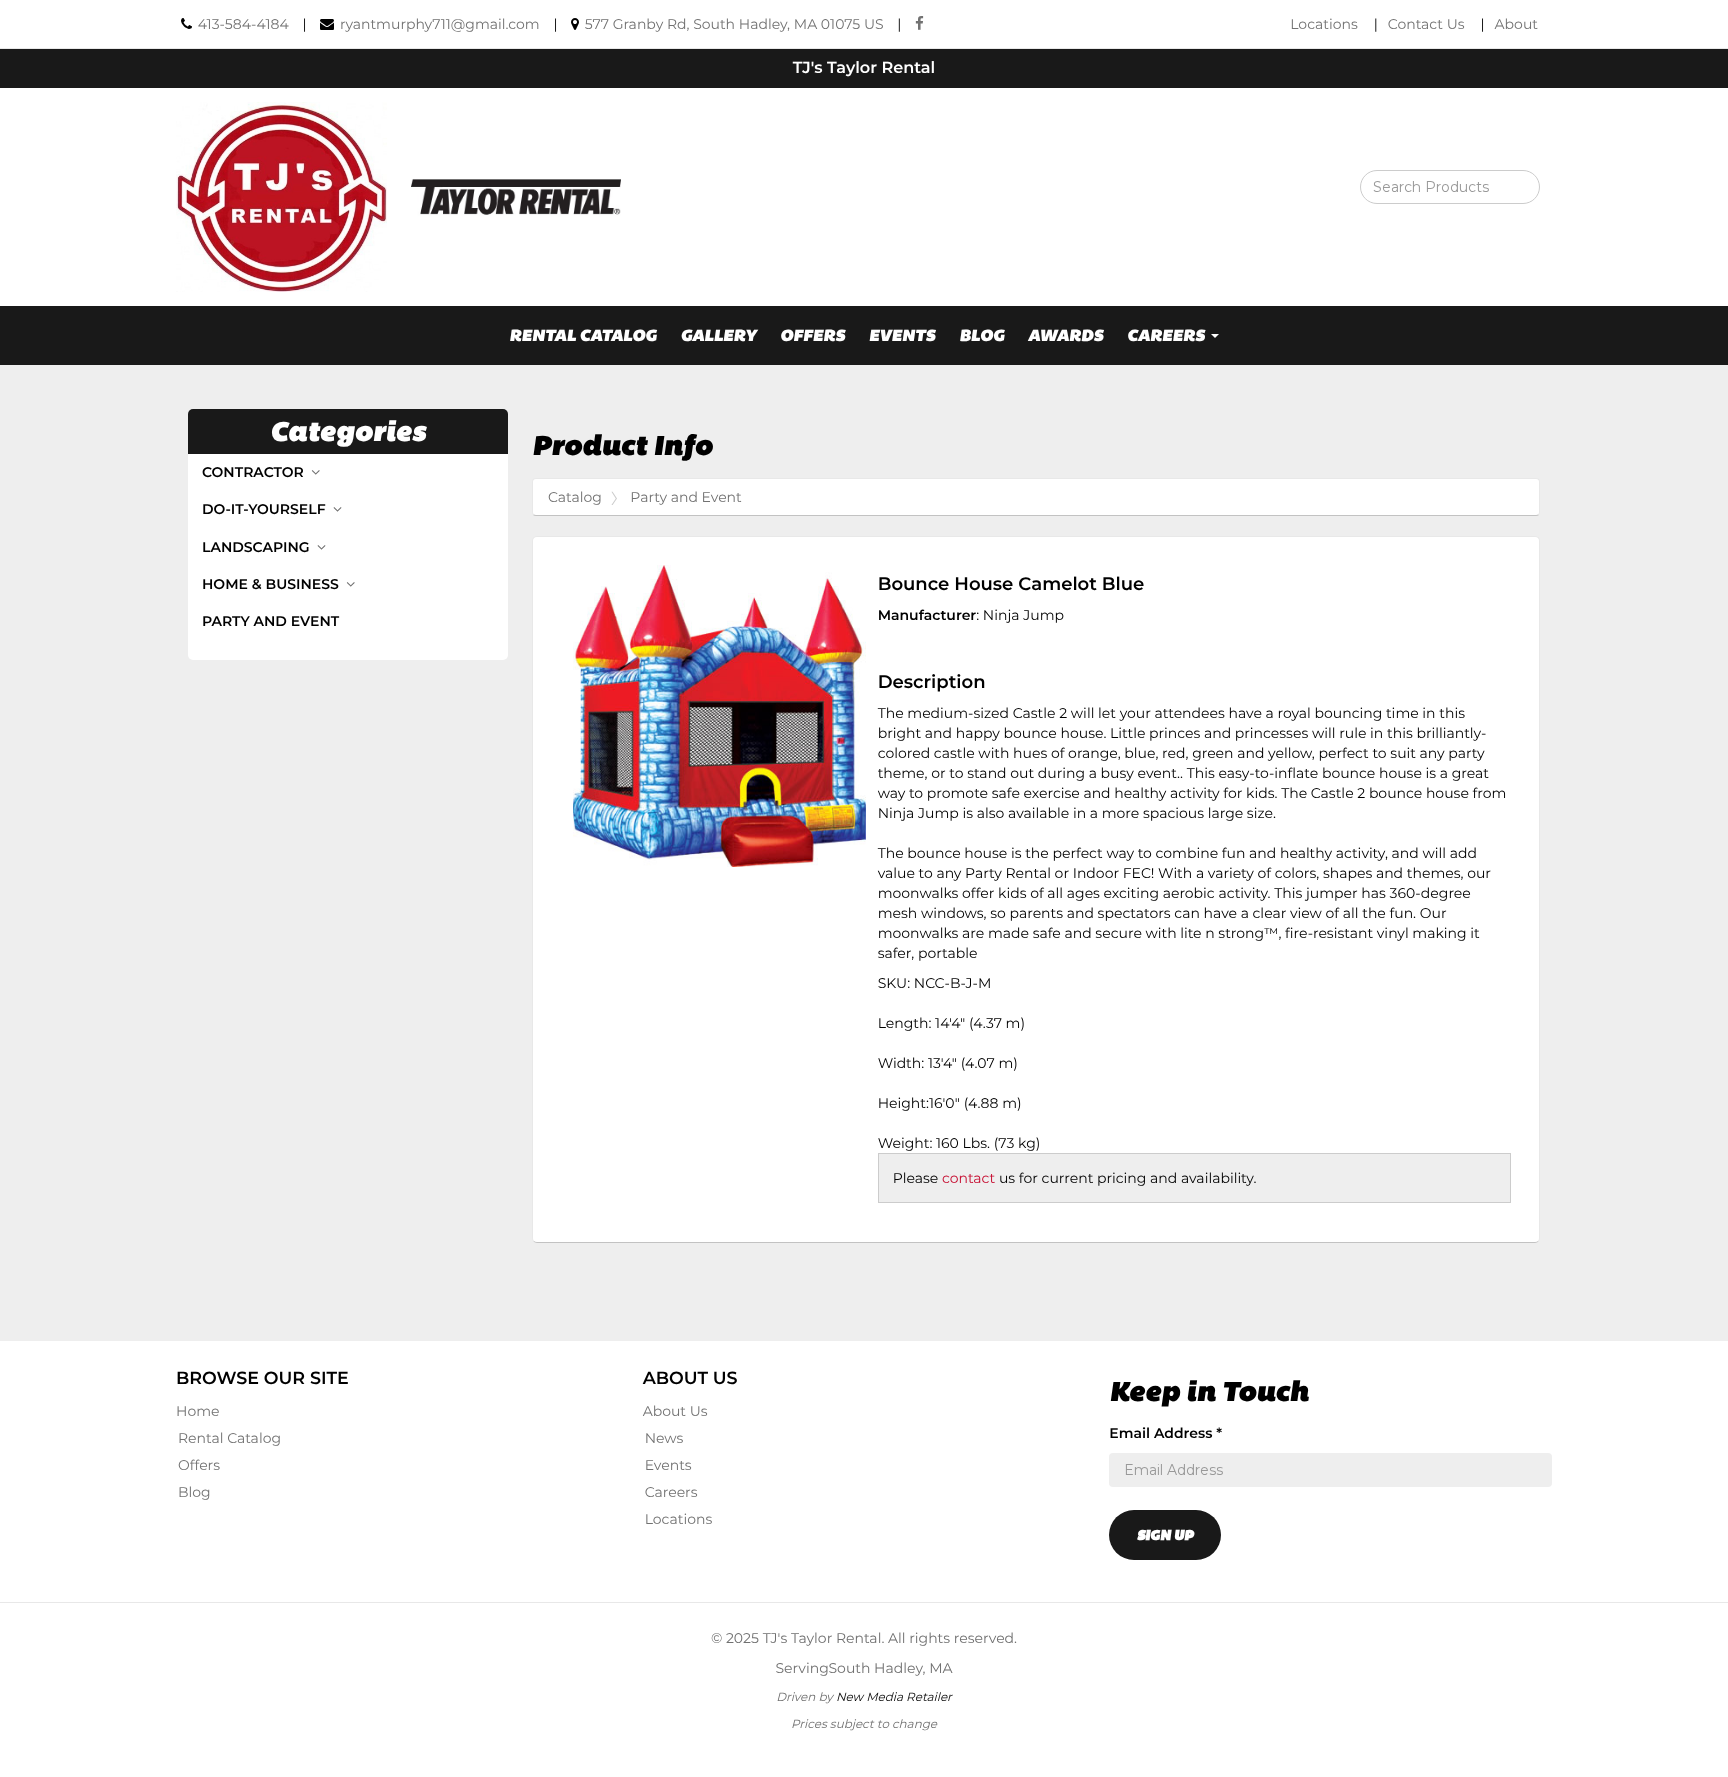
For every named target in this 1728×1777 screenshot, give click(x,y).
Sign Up (1165, 1535)
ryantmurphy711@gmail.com (440, 24)
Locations (1324, 24)
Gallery (718, 335)
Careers (671, 1492)
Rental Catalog (583, 335)
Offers (812, 335)
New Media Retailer (894, 1696)
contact (968, 1178)
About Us (675, 1411)
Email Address (1165, 1433)
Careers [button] (1168, 335)
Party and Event (270, 621)
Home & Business (272, 584)
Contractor (255, 472)
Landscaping (257, 547)
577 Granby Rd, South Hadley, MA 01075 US (734, 24)
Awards (1065, 335)
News (664, 1438)
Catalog (575, 497)
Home (197, 1411)
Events (902, 335)
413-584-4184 (243, 24)
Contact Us (1426, 24)
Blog (981, 335)
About (1516, 24)
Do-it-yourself (265, 509)
